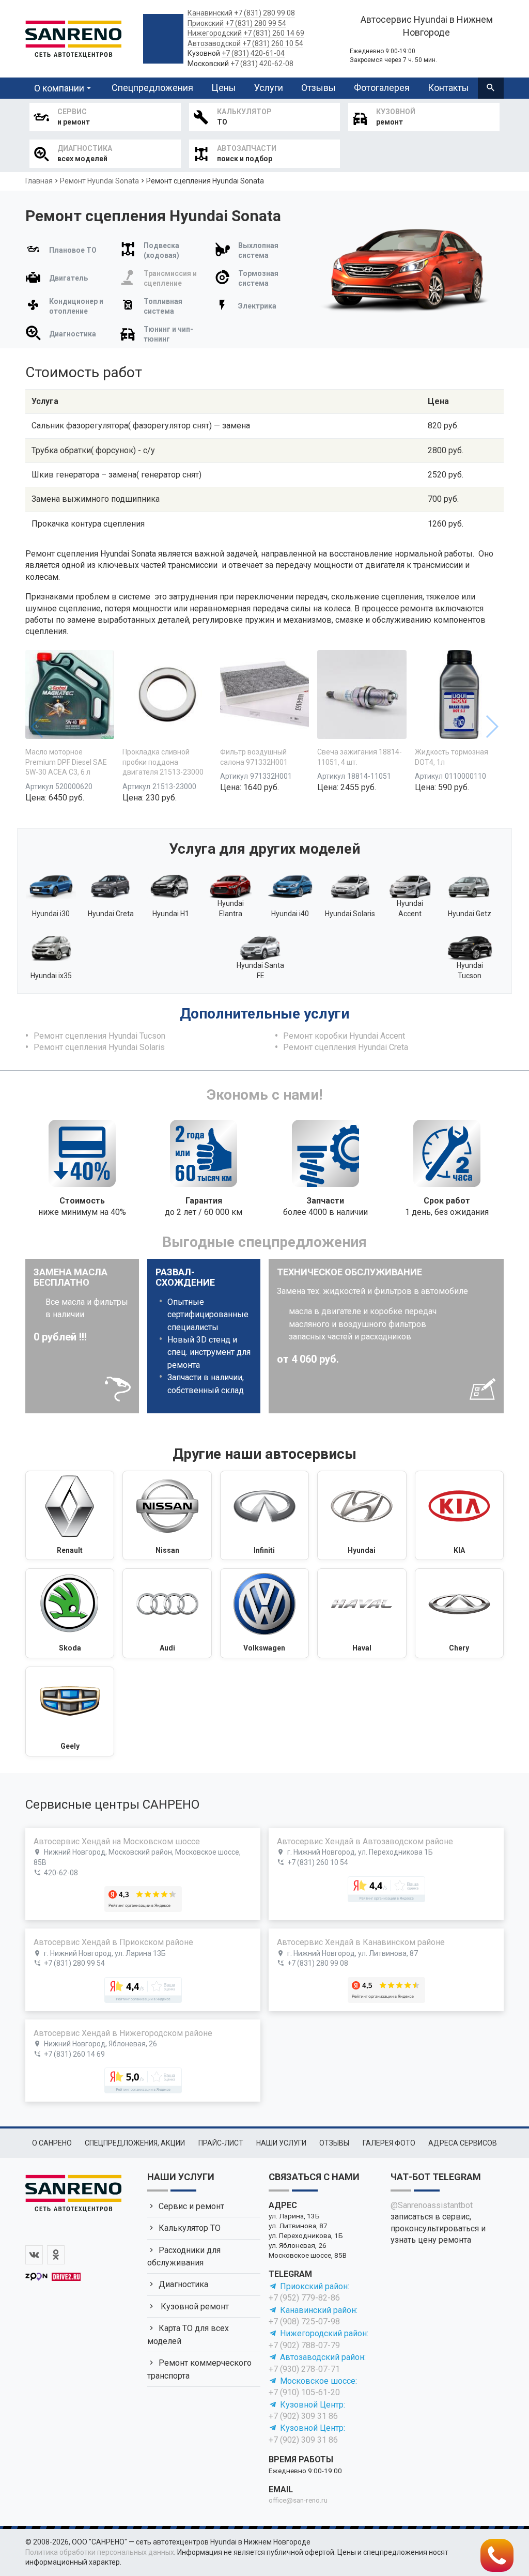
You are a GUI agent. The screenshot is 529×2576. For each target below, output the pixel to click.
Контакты (448, 88)
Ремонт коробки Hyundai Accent (344, 1036)
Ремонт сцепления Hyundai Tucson (99, 1036)
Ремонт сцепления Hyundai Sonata (205, 181)
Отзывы (318, 88)
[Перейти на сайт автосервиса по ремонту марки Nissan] (167, 1516)
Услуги (269, 88)
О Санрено (52, 2143)
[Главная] (73, 37)
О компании (59, 88)
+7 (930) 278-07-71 (304, 2369)
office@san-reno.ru (298, 2500)
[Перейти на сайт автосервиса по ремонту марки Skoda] (70, 1613)
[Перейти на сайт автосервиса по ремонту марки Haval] (362, 1613)
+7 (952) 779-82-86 (304, 2298)
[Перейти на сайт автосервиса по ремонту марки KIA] (459, 1516)
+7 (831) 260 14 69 (274, 33)
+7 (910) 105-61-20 (304, 2392)
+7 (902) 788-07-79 (304, 2345)
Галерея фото (389, 2143)
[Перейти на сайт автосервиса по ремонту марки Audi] (167, 1613)
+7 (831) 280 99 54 (256, 23)
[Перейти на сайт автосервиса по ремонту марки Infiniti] (264, 1516)
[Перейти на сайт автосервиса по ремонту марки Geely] (70, 1711)
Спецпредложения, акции (135, 2143)
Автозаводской (214, 43)
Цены (224, 88)
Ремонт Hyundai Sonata (99, 181)
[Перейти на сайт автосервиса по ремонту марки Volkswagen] (264, 1613)
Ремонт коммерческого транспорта (199, 2369)
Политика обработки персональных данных (100, 2552)
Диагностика (183, 2284)
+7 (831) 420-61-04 (253, 53)
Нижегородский (215, 33)
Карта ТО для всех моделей (188, 2334)
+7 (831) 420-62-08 (262, 64)
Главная (39, 181)
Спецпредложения (152, 88)
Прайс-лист (221, 2143)
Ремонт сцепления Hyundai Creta (346, 1047)
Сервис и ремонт (191, 2206)
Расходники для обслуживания (184, 2256)
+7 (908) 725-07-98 (304, 2322)
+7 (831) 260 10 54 (273, 43)
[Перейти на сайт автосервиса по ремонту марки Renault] (70, 1516)
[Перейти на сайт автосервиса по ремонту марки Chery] (459, 1613)
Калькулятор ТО (190, 2228)
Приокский (206, 23)
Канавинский (210, 13)
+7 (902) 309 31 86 (303, 2416)
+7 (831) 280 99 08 (264, 13)
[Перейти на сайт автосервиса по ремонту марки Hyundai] (362, 1516)
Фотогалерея (382, 88)
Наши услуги (281, 2143)
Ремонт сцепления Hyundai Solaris (99, 1047)
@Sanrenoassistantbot (432, 2205)
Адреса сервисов (463, 2143)
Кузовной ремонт (194, 2307)
